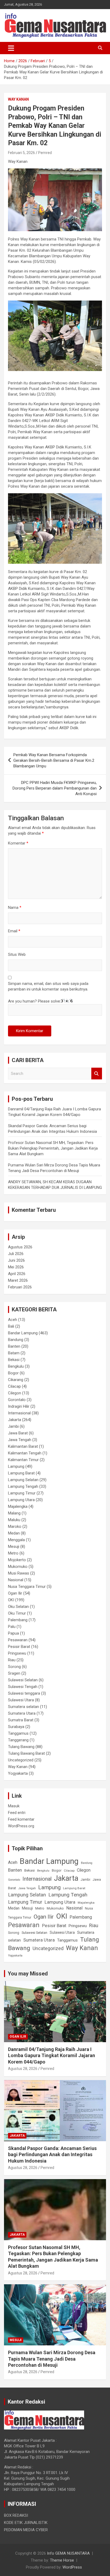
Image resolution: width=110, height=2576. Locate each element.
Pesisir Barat (19, 1647)
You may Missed (28, 1974)
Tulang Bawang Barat (26, 1753)
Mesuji (14, 1547)
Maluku (14, 1520)
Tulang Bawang (21, 1747)
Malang (14, 1513)
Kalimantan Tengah (25, 1453)
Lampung (16, 1466)
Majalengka (18, 1506)
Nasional (16, 1580)
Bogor (13, 1373)
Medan (14, 1533)
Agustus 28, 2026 (23, 2069)
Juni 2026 (16, 1260)
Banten (14, 1346)
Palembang (18, 1620)
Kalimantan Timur (23, 1460)
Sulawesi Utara (21, 1700)
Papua (13, 1633)
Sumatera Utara (22, 1713)
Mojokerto (17, 1560)
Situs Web (17, 954)
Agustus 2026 (20, 1247)
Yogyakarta (18, 1773)
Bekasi (14, 1360)
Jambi (13, 1426)
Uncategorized (21, 1760)
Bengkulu (16, 1366)
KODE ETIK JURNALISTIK (26, 2523)
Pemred (45, 153)
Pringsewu (17, 1653)
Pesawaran (18, 1640)
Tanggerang (18, 1740)
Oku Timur (17, 1613)
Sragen (14, 1673)
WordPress (72, 2567)
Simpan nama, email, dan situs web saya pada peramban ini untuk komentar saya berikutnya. (48, 986)
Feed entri (17, 1813)
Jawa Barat (18, 1433)
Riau (12, 1660)
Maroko (15, 1526)
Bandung (16, 1340)
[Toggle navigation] (11, 48)
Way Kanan (18, 99)
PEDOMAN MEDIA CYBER (26, 2530)
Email (14, 931)
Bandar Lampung (23, 1333)
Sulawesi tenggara (24, 1693)
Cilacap (14, 1386)
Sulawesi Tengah (23, 1687)
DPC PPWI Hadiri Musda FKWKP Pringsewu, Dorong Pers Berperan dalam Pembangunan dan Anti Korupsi (55, 788)
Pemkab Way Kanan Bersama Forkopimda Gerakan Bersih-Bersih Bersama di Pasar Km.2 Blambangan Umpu (54, 760)
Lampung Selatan (23, 1480)
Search (97, 1074)
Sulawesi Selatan (23, 1680)
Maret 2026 (18, 1280)
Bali (11, 1326)
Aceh (13, 1320)
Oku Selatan (18, 1607)
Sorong (14, 1667)
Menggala (16, 1540)
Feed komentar (21, 1819)
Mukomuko (18, 1567)
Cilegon (15, 1393)
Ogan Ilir (15, 1593)
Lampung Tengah (23, 1486)
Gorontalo (17, 1400)
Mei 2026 (16, 1267)
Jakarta (15, 1420)
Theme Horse (62, 2560)
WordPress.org (21, 1826)
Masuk (14, 1806)
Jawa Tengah (20, 1440)
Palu (12, 1627)
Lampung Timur (22, 1493)
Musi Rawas (19, 1573)
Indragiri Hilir (19, 1406)
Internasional (19, 1413)
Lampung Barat (21, 1473)
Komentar (18, 843)
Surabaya (16, 1727)
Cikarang (16, 1380)
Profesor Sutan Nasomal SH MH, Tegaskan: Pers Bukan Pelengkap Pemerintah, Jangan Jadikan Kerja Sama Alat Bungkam (53, 1148)
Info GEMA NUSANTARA (68, 2553)
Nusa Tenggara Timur (27, 1587)
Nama (15, 908)
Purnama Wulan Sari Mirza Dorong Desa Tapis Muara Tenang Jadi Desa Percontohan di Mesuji (52, 2359)
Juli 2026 (16, 1254)
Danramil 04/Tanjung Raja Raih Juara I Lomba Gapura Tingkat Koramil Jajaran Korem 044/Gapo (52, 2056)
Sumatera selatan (23, 1707)
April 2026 (17, 1274)
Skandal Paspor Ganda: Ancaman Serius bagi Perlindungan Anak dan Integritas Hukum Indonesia (52, 2155)
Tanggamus (18, 1733)
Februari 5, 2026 (21, 153)
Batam (14, 1353)
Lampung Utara (21, 1500)
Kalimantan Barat (23, 1446)
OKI (11, 1600)
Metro (13, 1553)
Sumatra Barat (21, 1720)
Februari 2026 (20, 1287)
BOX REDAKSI (16, 2515)
